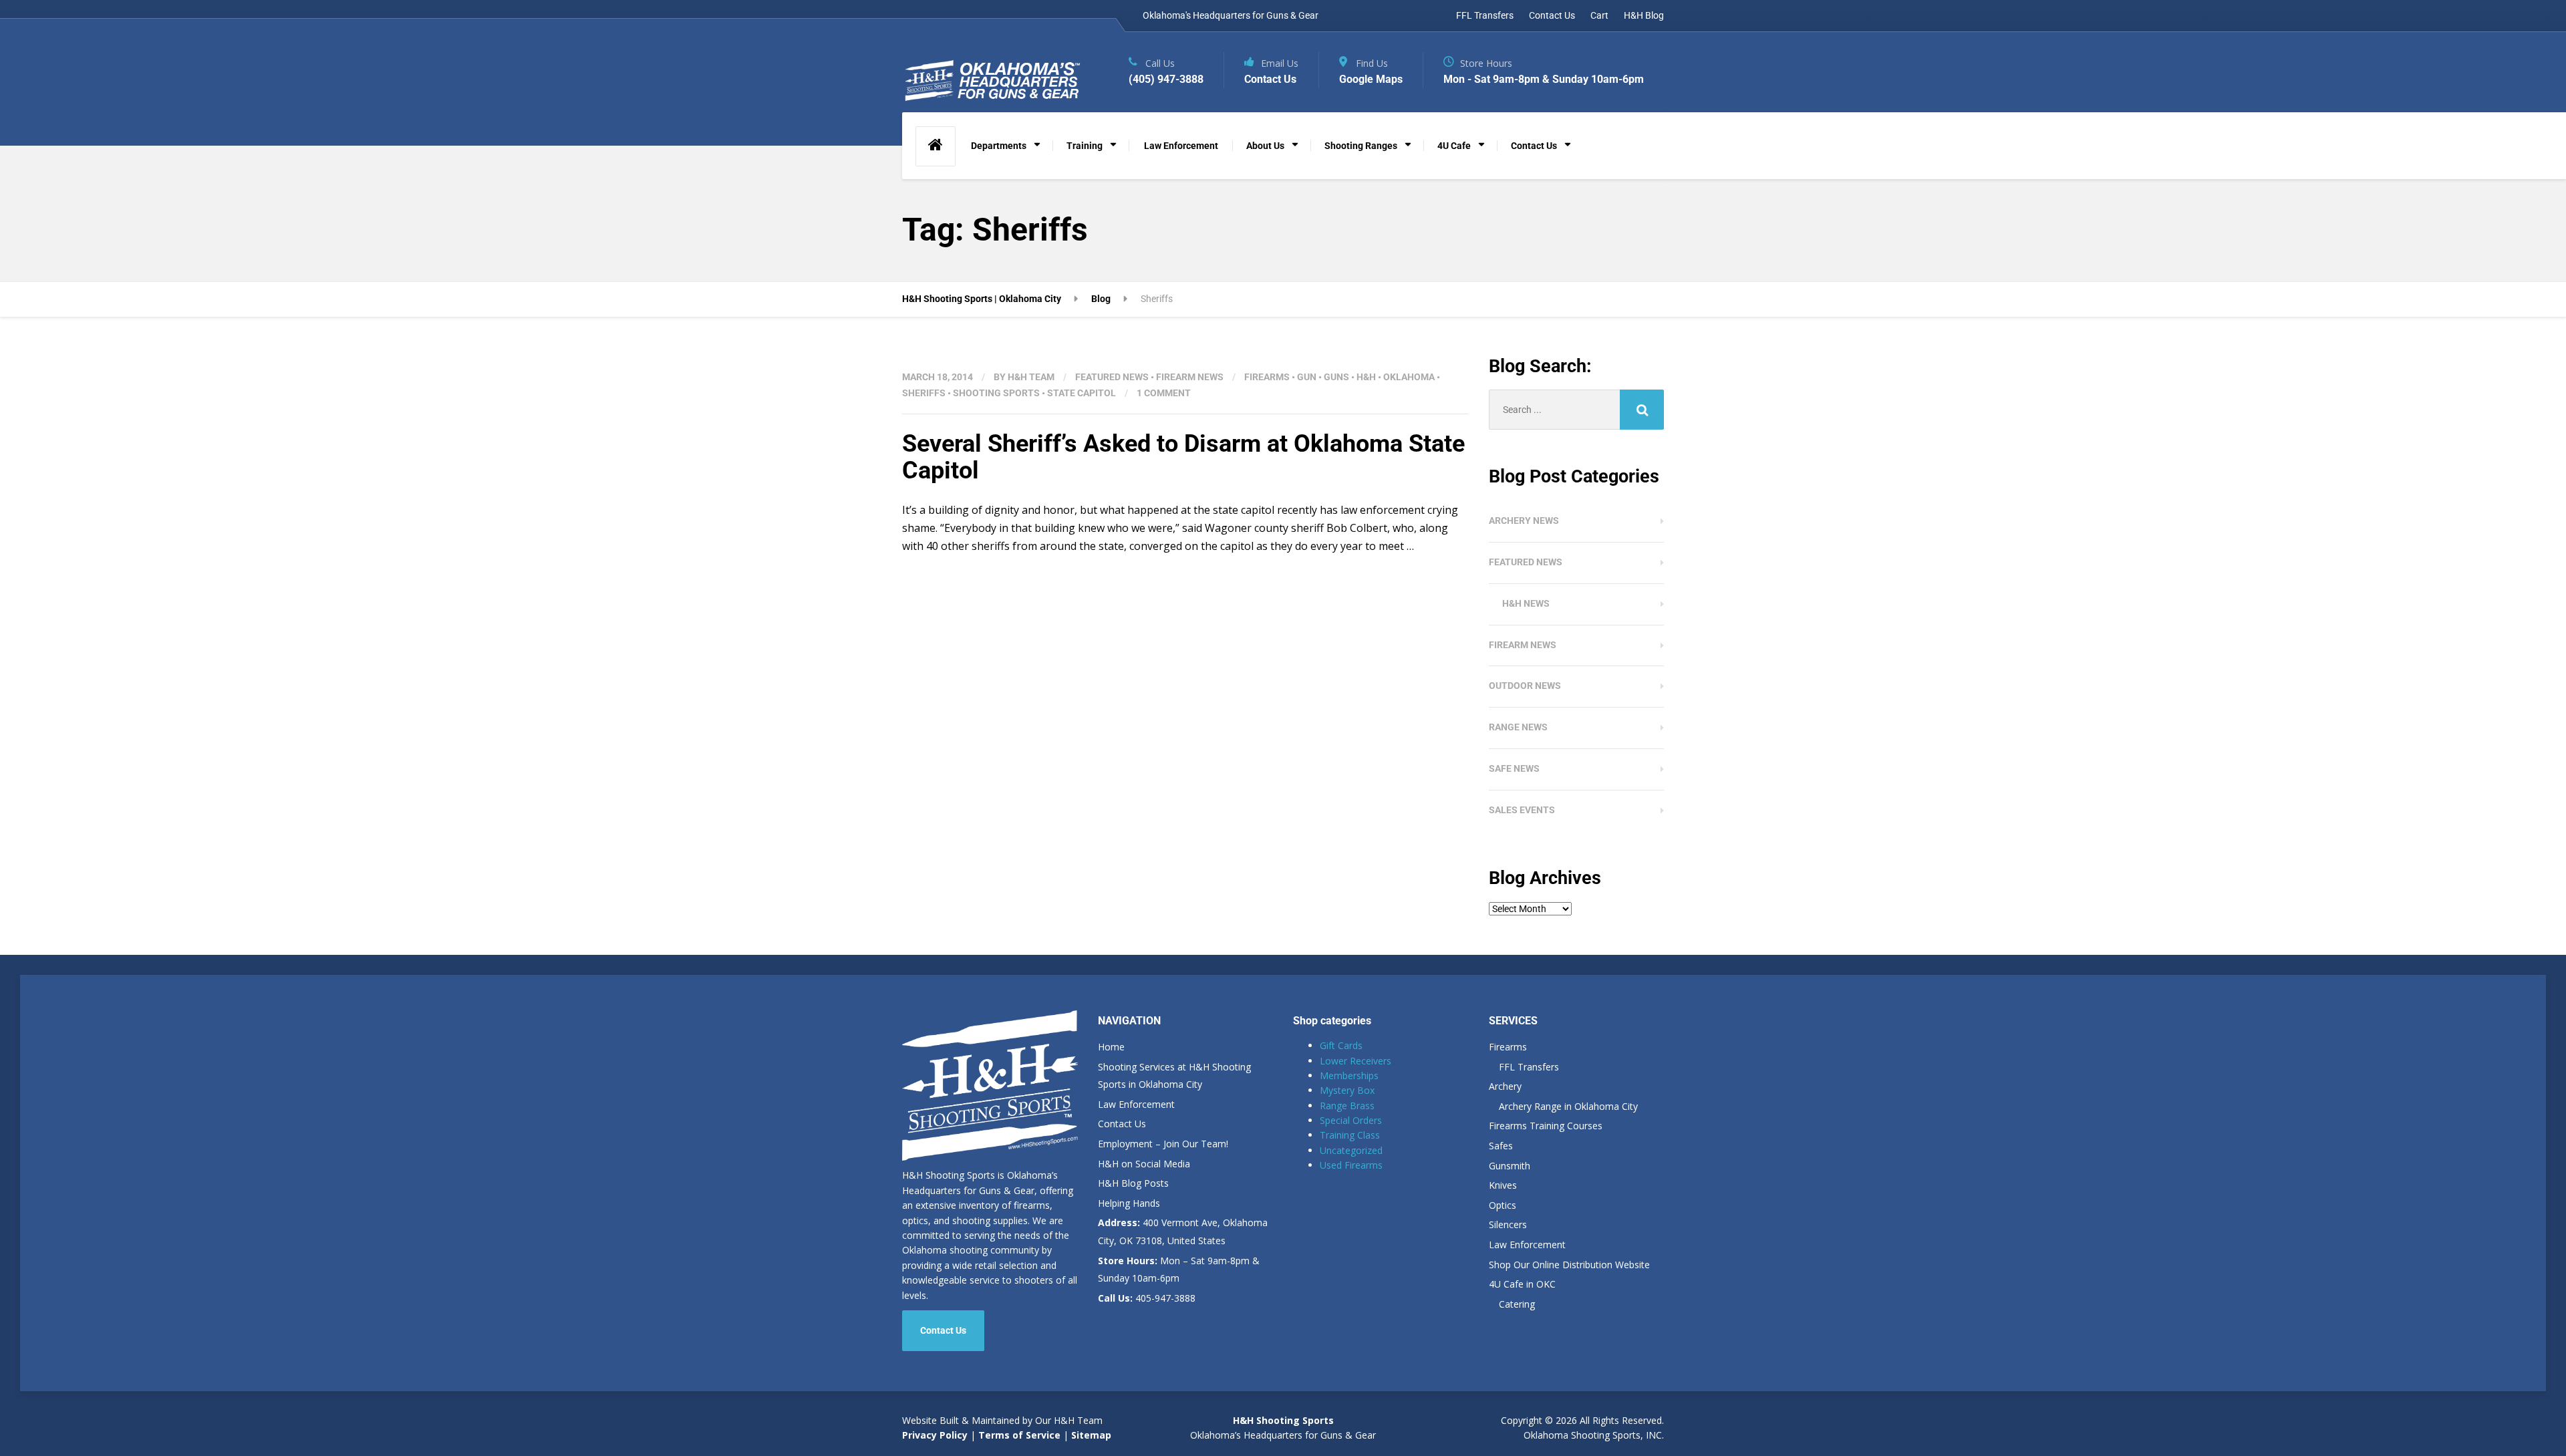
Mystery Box (1347, 1090)
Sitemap (1091, 1435)
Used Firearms (1351, 1165)
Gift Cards (1341, 1045)
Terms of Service (1018, 1435)
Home (1111, 1047)
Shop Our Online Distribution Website (1569, 1265)
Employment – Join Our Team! (1163, 1144)
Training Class (1350, 1135)
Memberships (1349, 1075)
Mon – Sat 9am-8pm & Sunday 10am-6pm (1179, 1270)
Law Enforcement (1181, 146)
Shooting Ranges (1361, 146)
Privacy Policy (935, 1435)
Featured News (1112, 377)
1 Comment (1164, 393)
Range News (1518, 727)
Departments (999, 146)
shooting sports (996, 393)
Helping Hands (1129, 1203)
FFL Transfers (1485, 15)
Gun (1307, 377)
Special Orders (1351, 1120)
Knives (1503, 1185)
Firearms (1267, 377)
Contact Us (1552, 15)
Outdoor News (1525, 686)
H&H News (1526, 603)
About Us (1265, 146)
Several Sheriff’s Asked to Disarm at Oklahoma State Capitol (1183, 457)
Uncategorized (1351, 1150)
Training (1085, 146)
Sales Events (1522, 810)
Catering (1517, 1304)
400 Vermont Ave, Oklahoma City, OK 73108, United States (1183, 1231)
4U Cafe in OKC (1522, 1284)
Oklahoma (1409, 377)
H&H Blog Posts (1133, 1183)
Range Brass (1347, 1106)
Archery (1505, 1086)
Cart (1599, 15)
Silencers (1508, 1224)
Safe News (1514, 768)
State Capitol (1082, 393)
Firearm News (1190, 377)
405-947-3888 (1147, 1298)
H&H (1366, 377)
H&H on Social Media (1144, 1164)
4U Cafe (1454, 146)
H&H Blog (1644, 15)
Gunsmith (1510, 1166)
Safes (1501, 1146)
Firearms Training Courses (1546, 1126)
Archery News (1524, 521)
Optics (1503, 1205)
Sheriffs (924, 393)
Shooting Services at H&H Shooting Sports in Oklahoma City (1174, 1076)
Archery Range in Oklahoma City (1568, 1106)
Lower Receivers (1356, 1061)
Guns (1336, 377)
